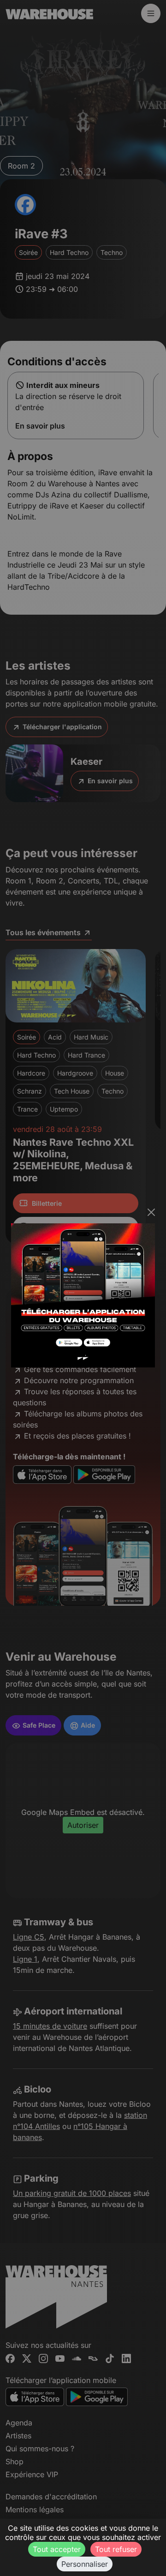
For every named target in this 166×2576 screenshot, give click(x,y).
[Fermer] (151, 1212)
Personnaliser (85, 2564)
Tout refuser (116, 2549)
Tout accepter (57, 2549)
